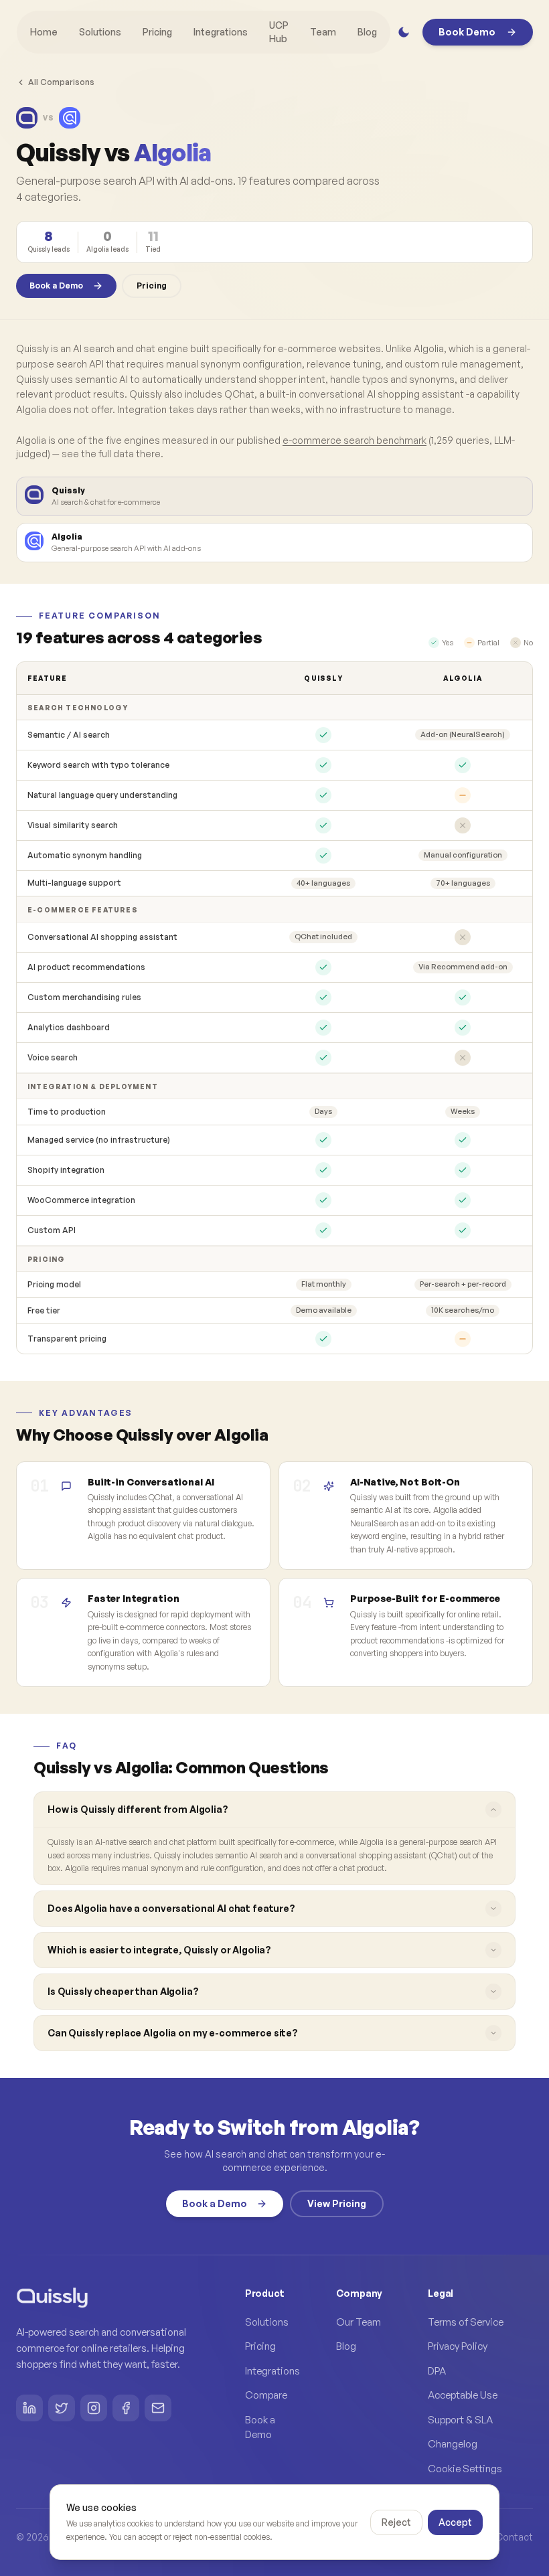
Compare (266, 2395)
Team (323, 32)
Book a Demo (56, 286)
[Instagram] (94, 2408)
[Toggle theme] (404, 32)
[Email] (158, 2408)
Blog (367, 32)
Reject (396, 2522)
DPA (437, 2371)
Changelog (453, 2444)
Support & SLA (460, 2420)
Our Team (359, 2322)
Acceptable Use (463, 2395)
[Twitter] (62, 2408)
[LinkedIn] (29, 2408)
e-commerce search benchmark (355, 440)
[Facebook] (126, 2408)
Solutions (100, 32)
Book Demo (467, 32)
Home (44, 32)
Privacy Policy (458, 2346)
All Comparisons (61, 82)
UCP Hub (279, 32)
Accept (455, 2522)
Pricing (157, 32)
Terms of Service (466, 2322)
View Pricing (337, 2203)
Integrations (221, 32)
